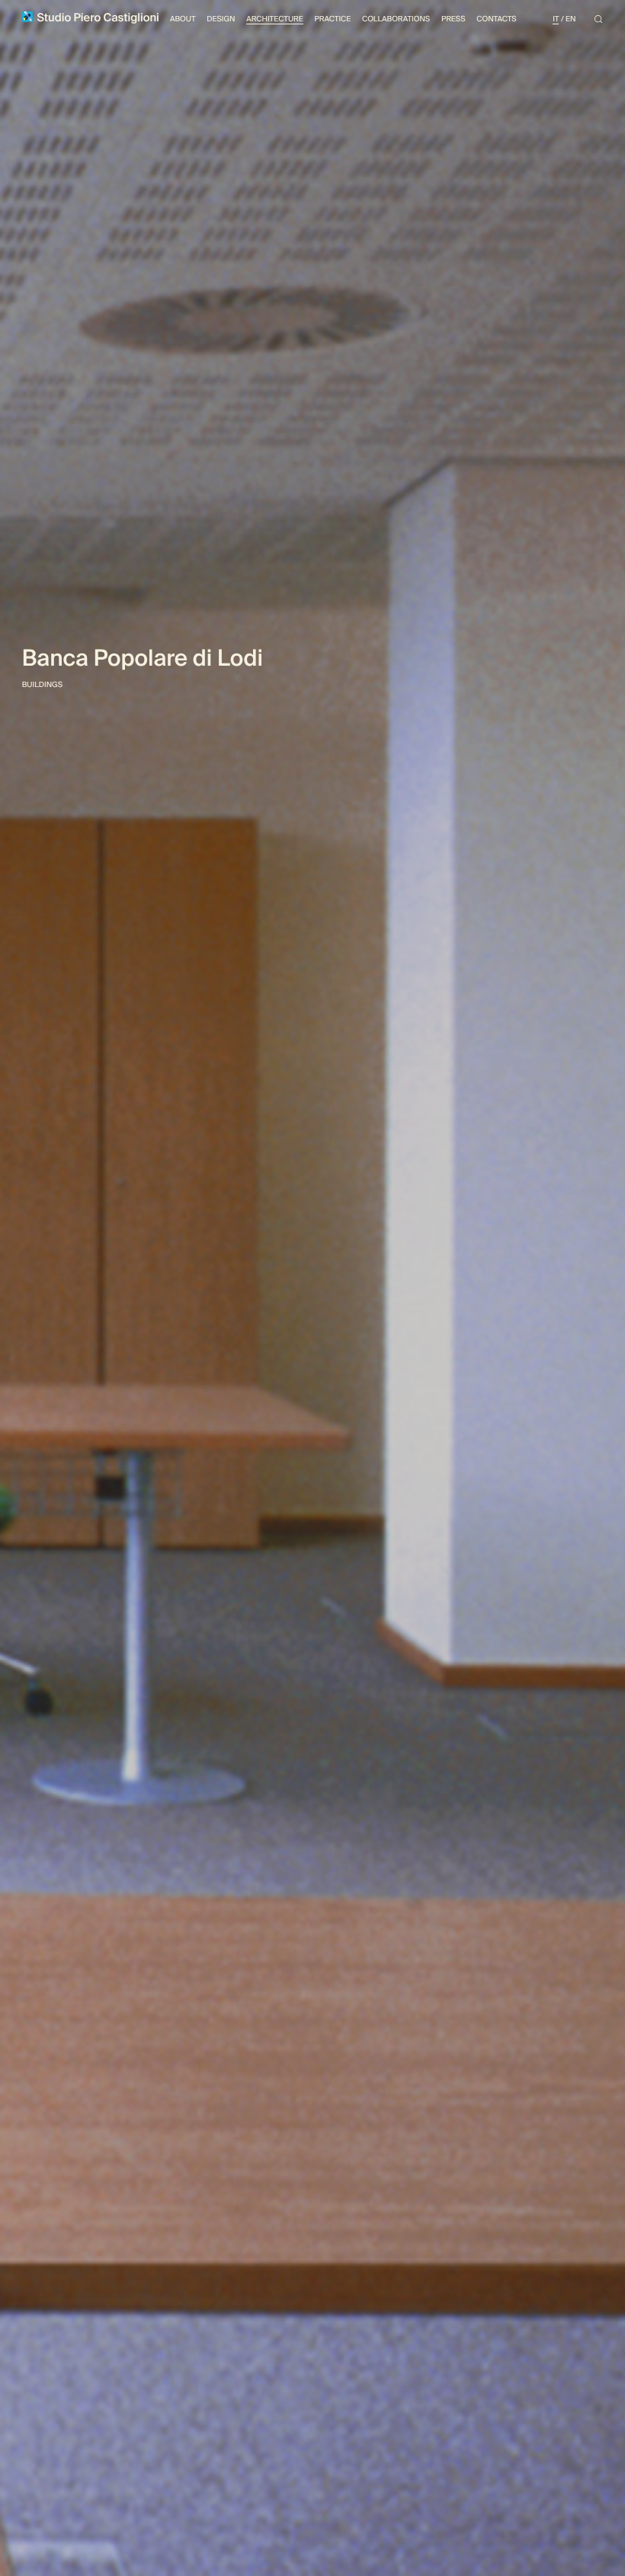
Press (454, 19)
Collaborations (396, 19)
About (183, 19)
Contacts (496, 19)
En (571, 19)
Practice (333, 19)
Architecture (275, 19)
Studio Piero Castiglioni (97, 18)
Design (221, 19)
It (556, 19)
